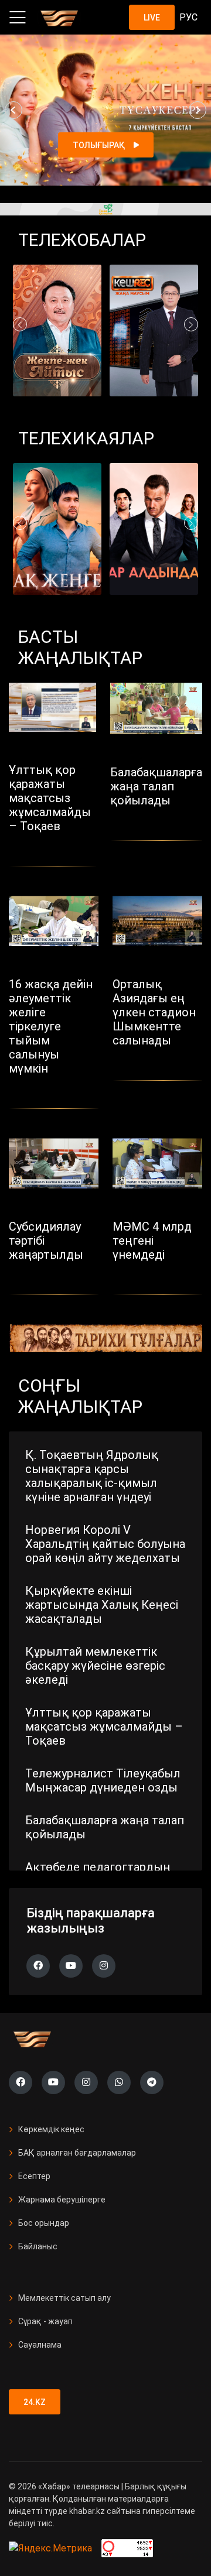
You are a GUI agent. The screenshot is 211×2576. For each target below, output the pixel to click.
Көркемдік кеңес (51, 2129)
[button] (13, 110)
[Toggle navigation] (18, 18)
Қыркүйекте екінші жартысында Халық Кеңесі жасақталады (102, 1605)
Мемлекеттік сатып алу (64, 2298)
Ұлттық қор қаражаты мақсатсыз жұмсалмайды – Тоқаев (104, 1727)
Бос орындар (44, 2223)
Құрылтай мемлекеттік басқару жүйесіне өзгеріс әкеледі (95, 1666)
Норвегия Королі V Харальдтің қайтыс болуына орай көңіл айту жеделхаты (105, 1544)
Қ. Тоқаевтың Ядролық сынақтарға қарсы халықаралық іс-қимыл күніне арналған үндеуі (92, 1476)
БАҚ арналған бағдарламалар (77, 2153)
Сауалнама (40, 2345)
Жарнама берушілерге (62, 2200)
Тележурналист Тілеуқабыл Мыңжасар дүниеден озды (103, 1780)
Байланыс (38, 2246)
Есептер (34, 2176)
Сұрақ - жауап (45, 2321)
